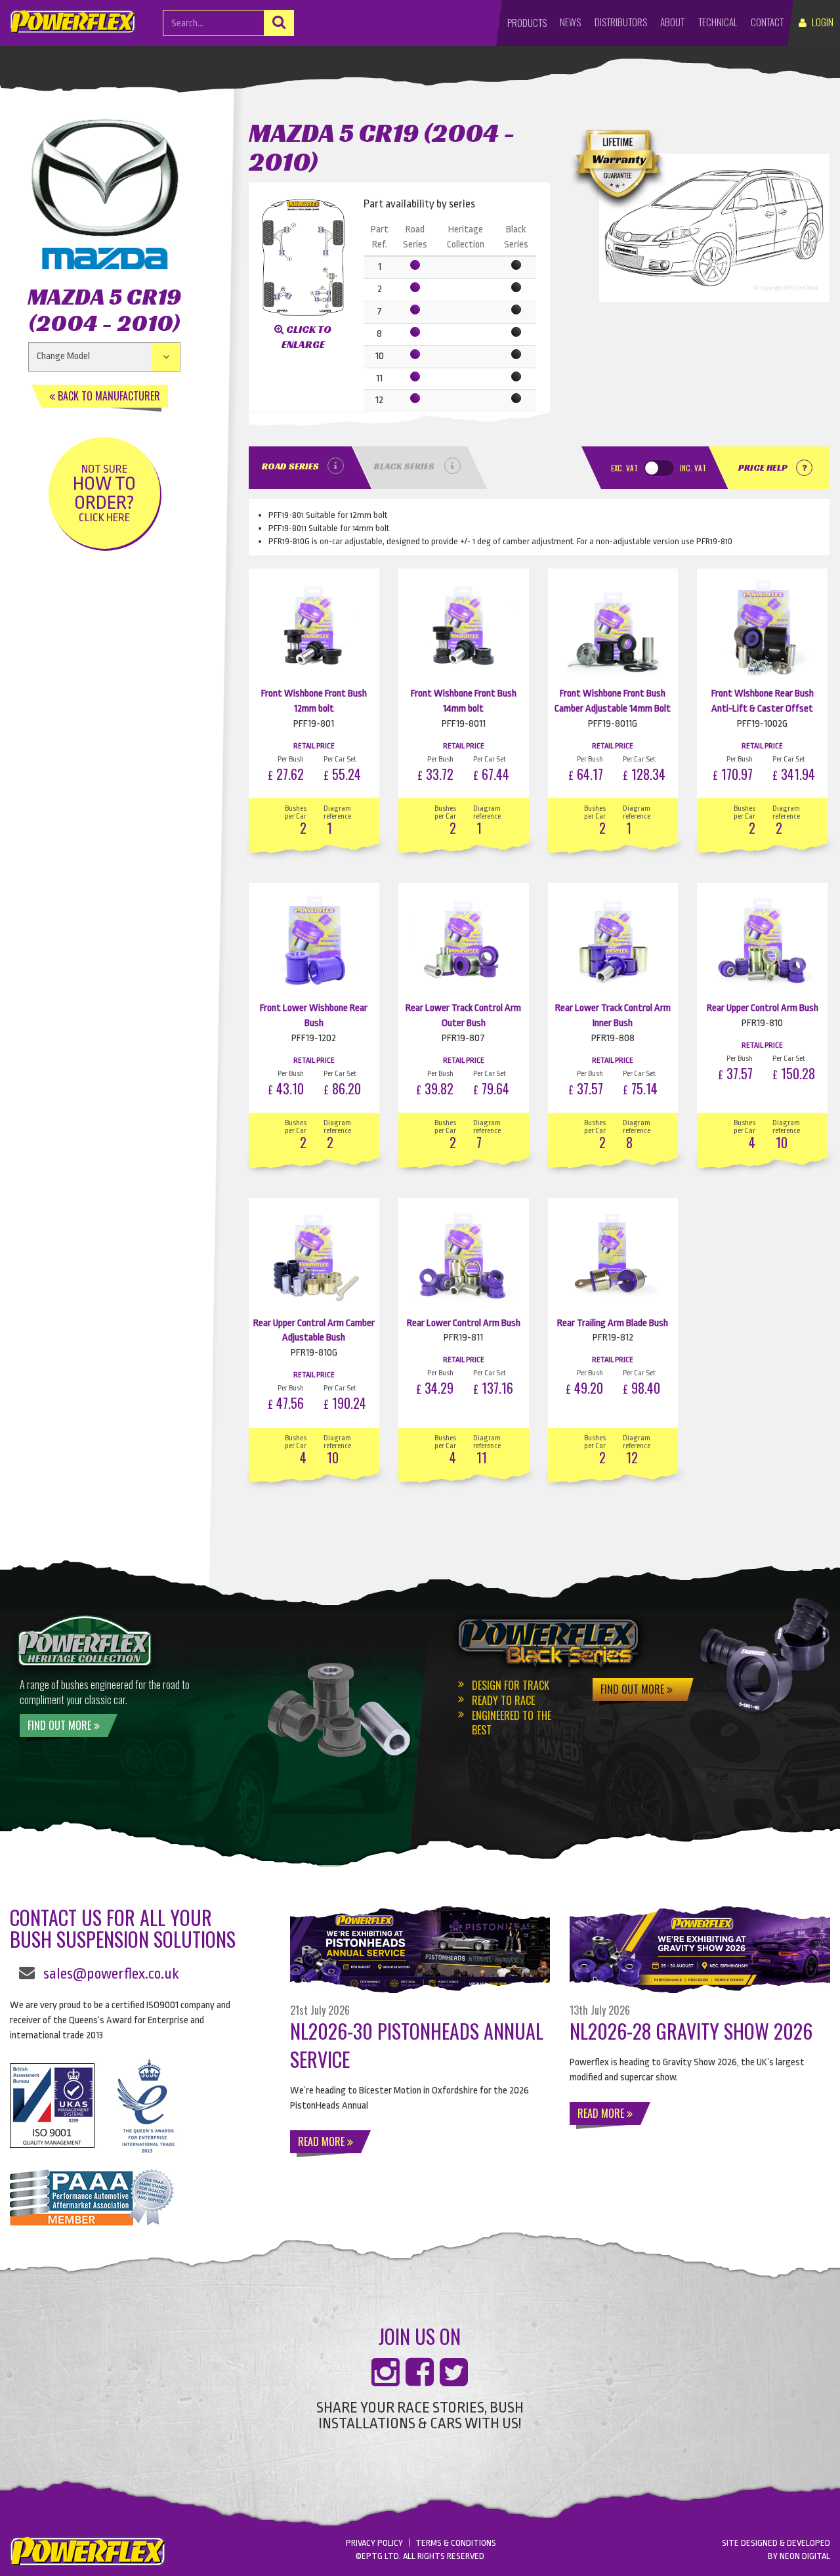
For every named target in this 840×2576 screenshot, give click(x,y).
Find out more (61, 1725)
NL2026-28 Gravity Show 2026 (691, 2031)
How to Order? (104, 493)
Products (527, 22)
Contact (767, 22)
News (570, 22)
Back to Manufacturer (108, 396)
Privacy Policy (374, 2543)
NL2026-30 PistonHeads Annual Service (417, 2045)
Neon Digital (805, 2556)
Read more (323, 2141)
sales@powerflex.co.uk (111, 1974)
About (672, 22)
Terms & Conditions (456, 2543)
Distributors (621, 22)
